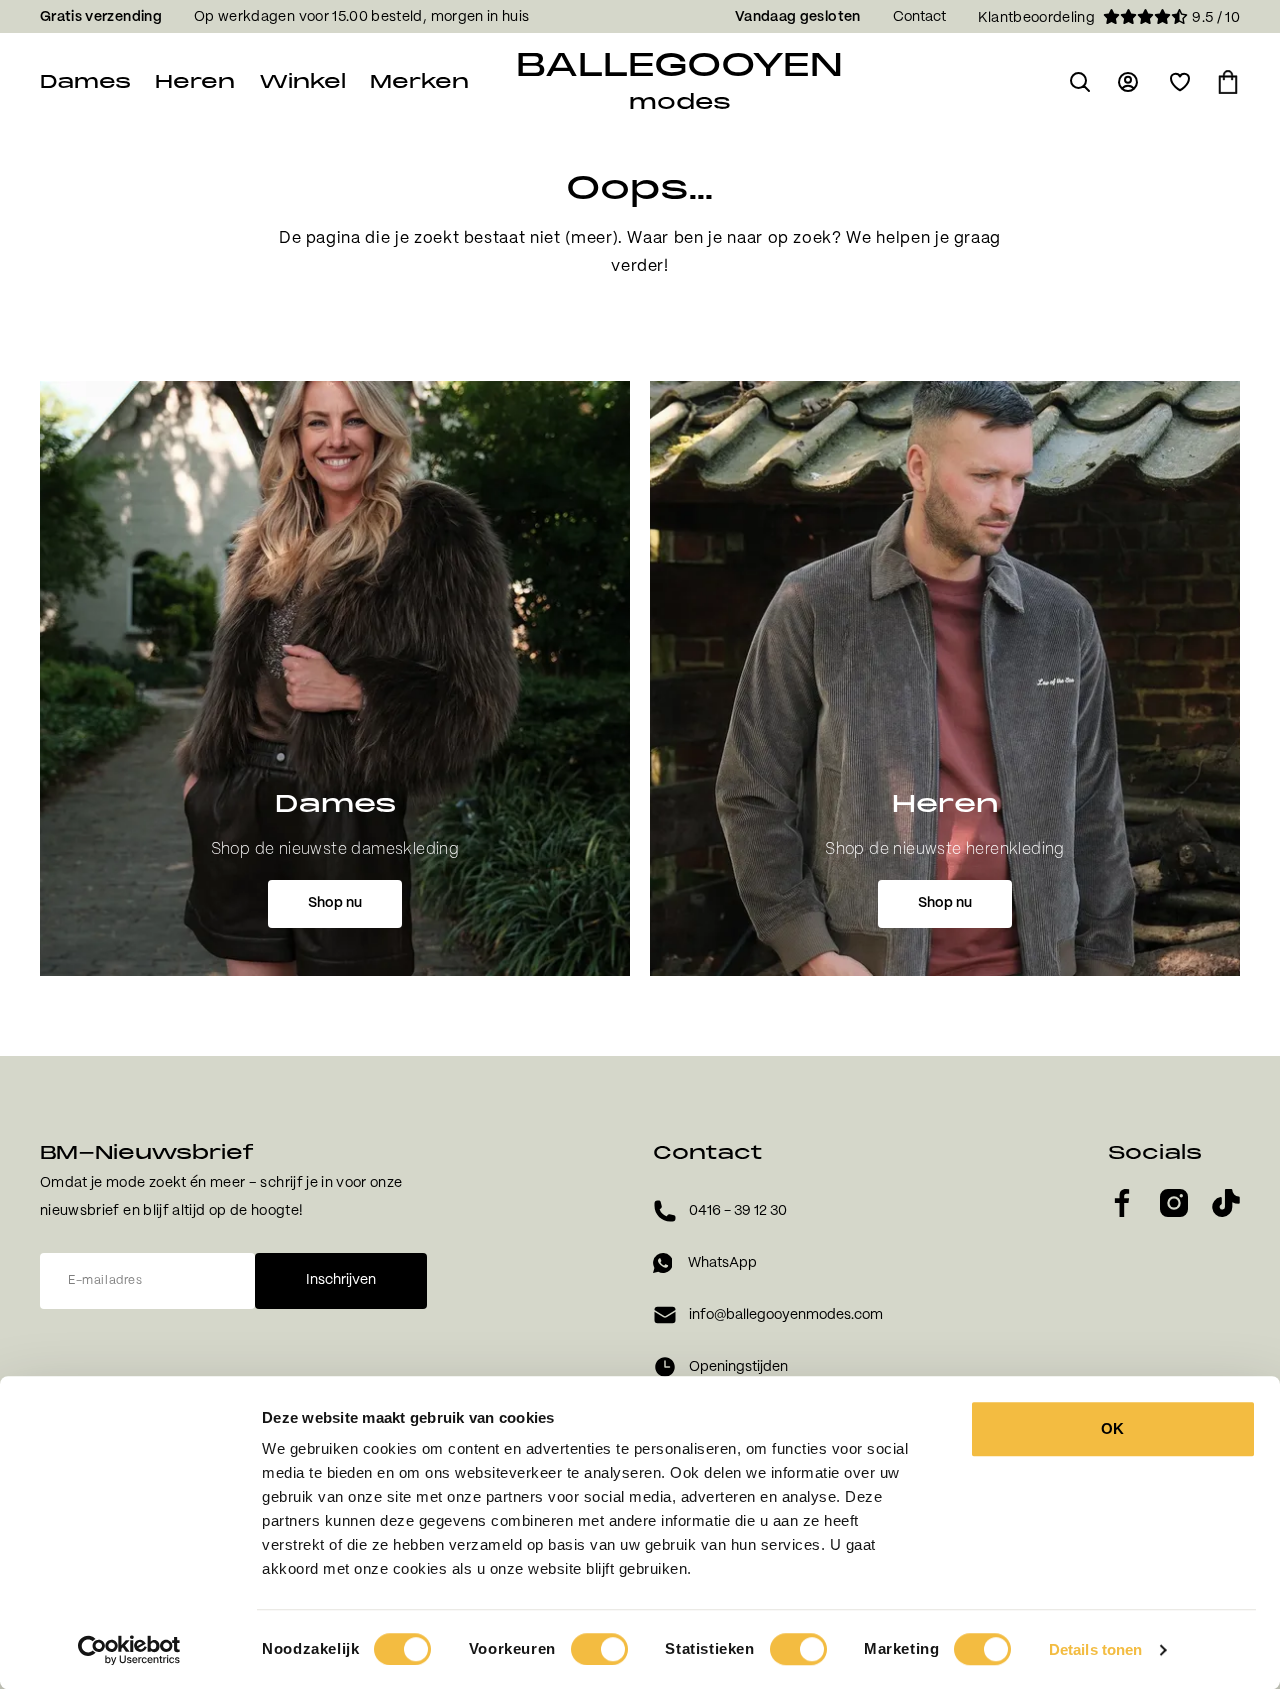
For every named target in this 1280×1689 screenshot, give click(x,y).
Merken (419, 81)
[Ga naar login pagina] (1130, 82)
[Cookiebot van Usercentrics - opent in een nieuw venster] (129, 1650)
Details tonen (1095, 1649)
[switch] (599, 1649)
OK (1112, 1428)
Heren (195, 81)
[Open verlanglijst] (1180, 82)
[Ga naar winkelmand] (1228, 82)
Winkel (302, 81)
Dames (85, 81)
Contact (919, 17)
